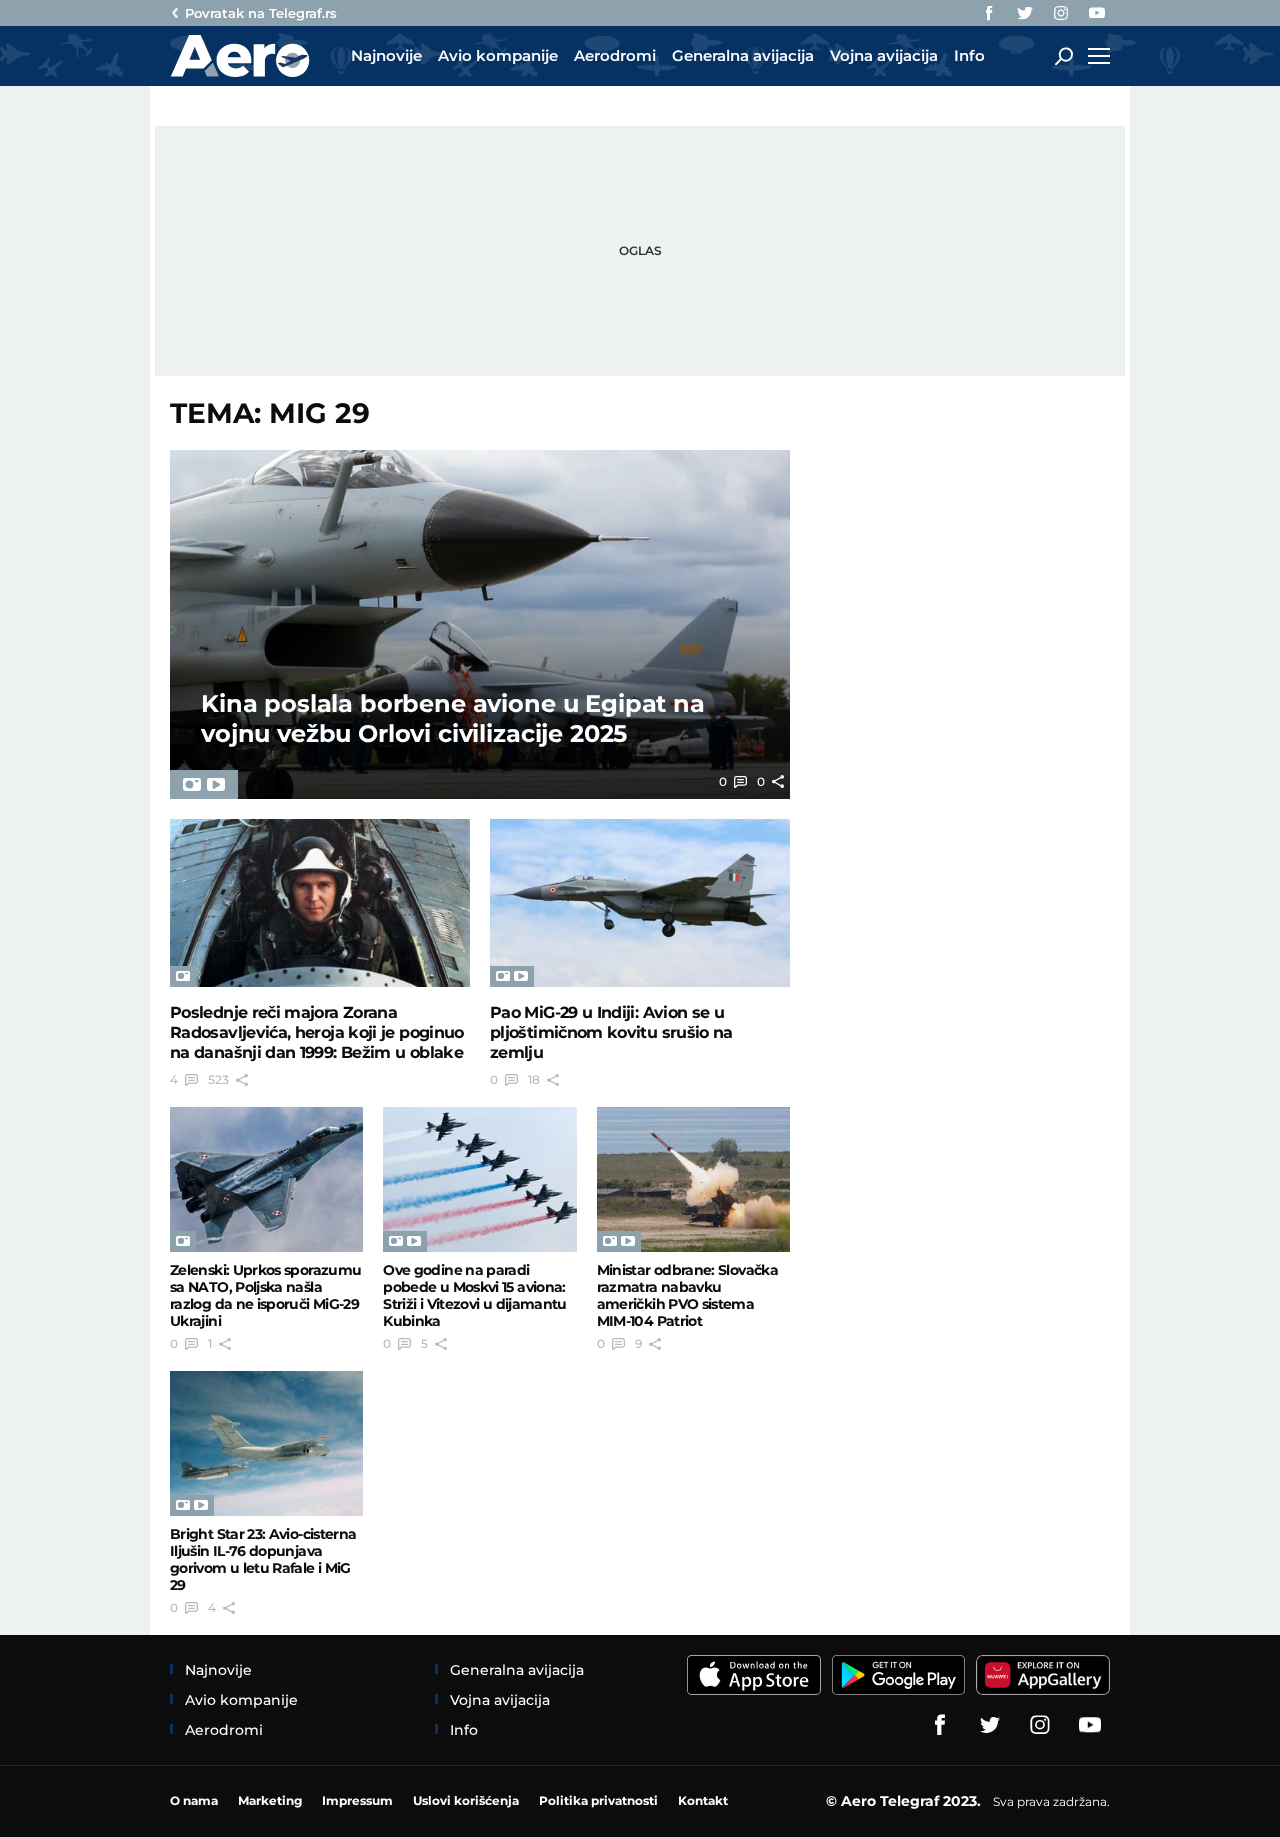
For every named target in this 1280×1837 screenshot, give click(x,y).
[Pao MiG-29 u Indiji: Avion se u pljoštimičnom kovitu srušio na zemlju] (640, 903)
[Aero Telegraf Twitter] (1025, 13)
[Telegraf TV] (1097, 13)
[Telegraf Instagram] (1061, 13)
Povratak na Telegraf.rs (261, 13)
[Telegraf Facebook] (989, 13)
